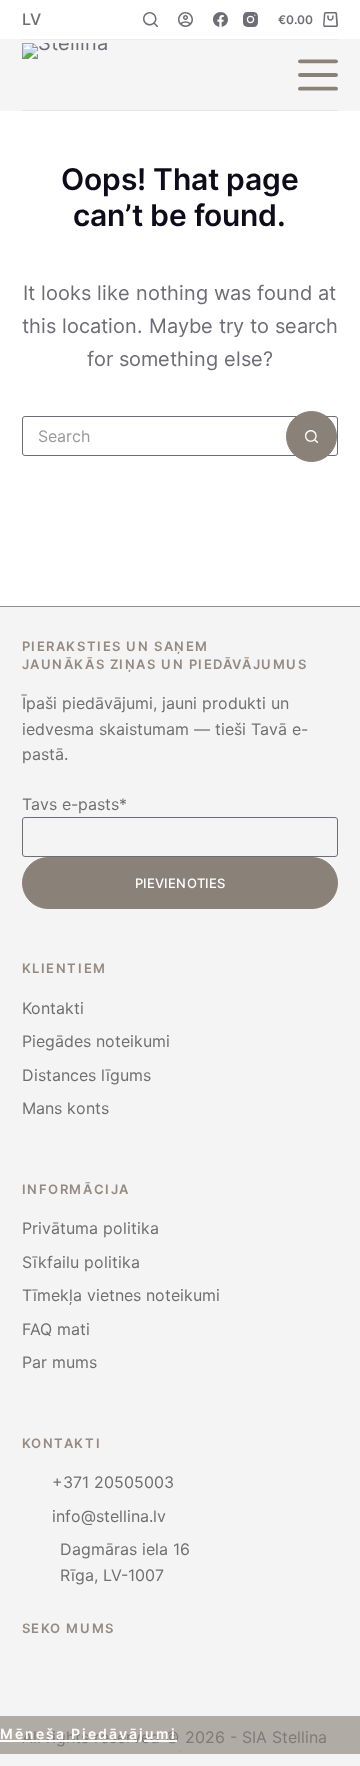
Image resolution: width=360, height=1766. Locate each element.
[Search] (150, 19)
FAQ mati (56, 1329)
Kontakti (53, 1008)
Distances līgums (86, 1075)
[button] (31, 19)
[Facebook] (220, 19)
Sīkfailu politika (81, 1262)
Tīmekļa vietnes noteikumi (121, 1295)
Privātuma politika (90, 1228)
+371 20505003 (113, 1482)
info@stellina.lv (109, 1516)
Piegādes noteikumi (96, 1041)
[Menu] (318, 75)
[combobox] (155, 436)
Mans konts (65, 1108)
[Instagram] (250, 19)
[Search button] (311, 436)
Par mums (59, 1362)
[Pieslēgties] (185, 19)
